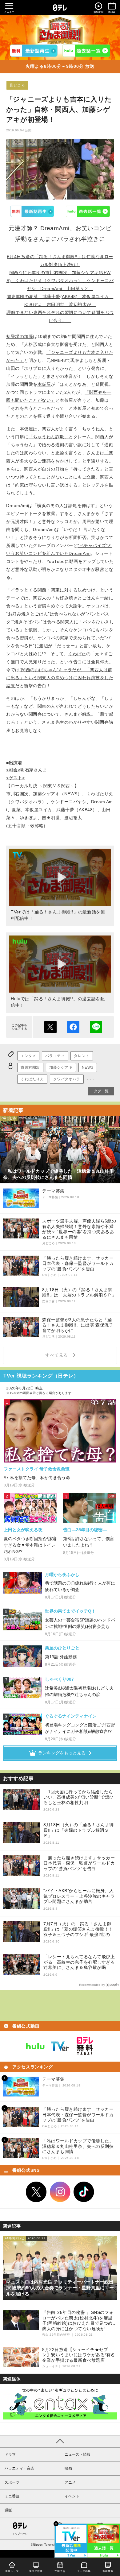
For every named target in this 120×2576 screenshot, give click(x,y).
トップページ (20, 2534)
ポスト (50, 1027)
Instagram (60, 2192)
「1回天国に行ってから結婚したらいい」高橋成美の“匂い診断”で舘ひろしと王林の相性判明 (79, 1797)
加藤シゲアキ (61, 1067)
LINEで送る (96, 1027)
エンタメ (28, 1056)
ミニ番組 (12, 2496)
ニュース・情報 (78, 2454)
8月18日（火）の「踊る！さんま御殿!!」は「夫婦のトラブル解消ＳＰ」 (79, 1830)
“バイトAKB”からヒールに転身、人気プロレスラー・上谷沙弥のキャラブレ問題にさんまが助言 (79, 1896)
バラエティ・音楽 (19, 2468)
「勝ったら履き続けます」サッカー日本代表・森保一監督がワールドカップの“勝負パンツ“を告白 (79, 1863)
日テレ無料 (85, 2046)
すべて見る (58, 1355)
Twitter (36, 2192)
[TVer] (34, 51)
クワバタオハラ (67, 1079)
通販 (8, 2510)
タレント (82, 1056)
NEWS (88, 1067)
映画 (68, 2468)
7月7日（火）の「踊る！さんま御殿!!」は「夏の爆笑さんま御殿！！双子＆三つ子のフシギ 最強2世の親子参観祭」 (79, 1929)
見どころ (17, 85)
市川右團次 (30, 1067)
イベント (72, 2496)
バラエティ (55, 1056)
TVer (32, 211)
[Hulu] (86, 51)
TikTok (84, 2192)
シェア (73, 1027)
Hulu (88, 211)
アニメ (70, 2482)
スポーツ (12, 2482)
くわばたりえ (32, 1079)
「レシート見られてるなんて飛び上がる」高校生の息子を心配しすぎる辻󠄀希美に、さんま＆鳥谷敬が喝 (79, 1962)
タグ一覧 (101, 1091)
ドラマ (10, 2454)
